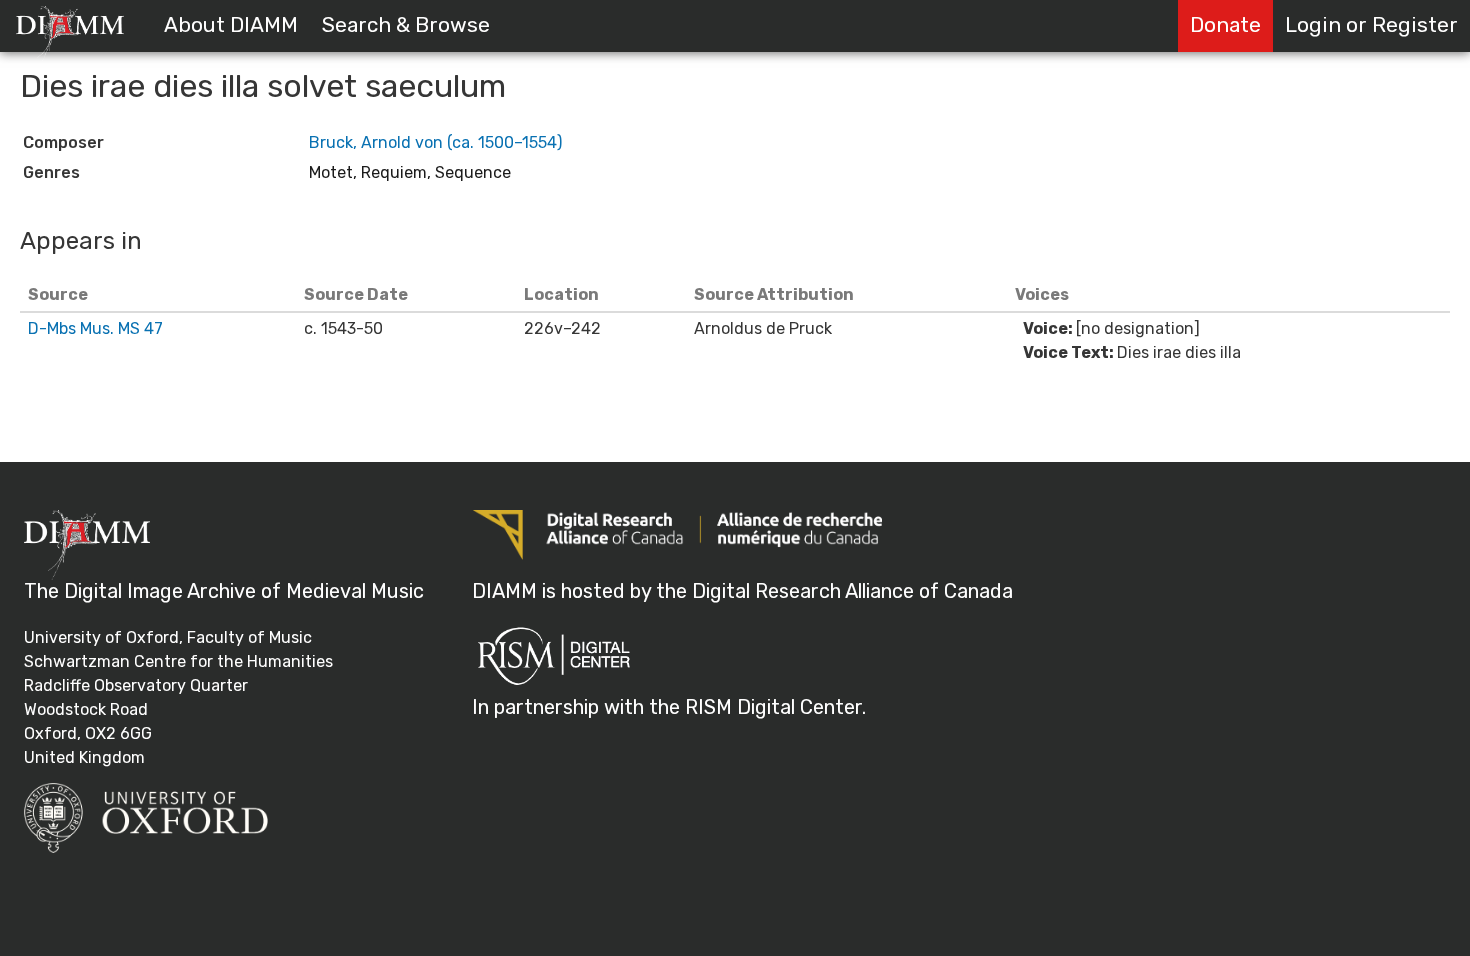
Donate (1225, 25)
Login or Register (1371, 25)
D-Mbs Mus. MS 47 (95, 328)
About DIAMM (231, 25)
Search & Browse (406, 25)
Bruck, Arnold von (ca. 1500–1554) (435, 142)
